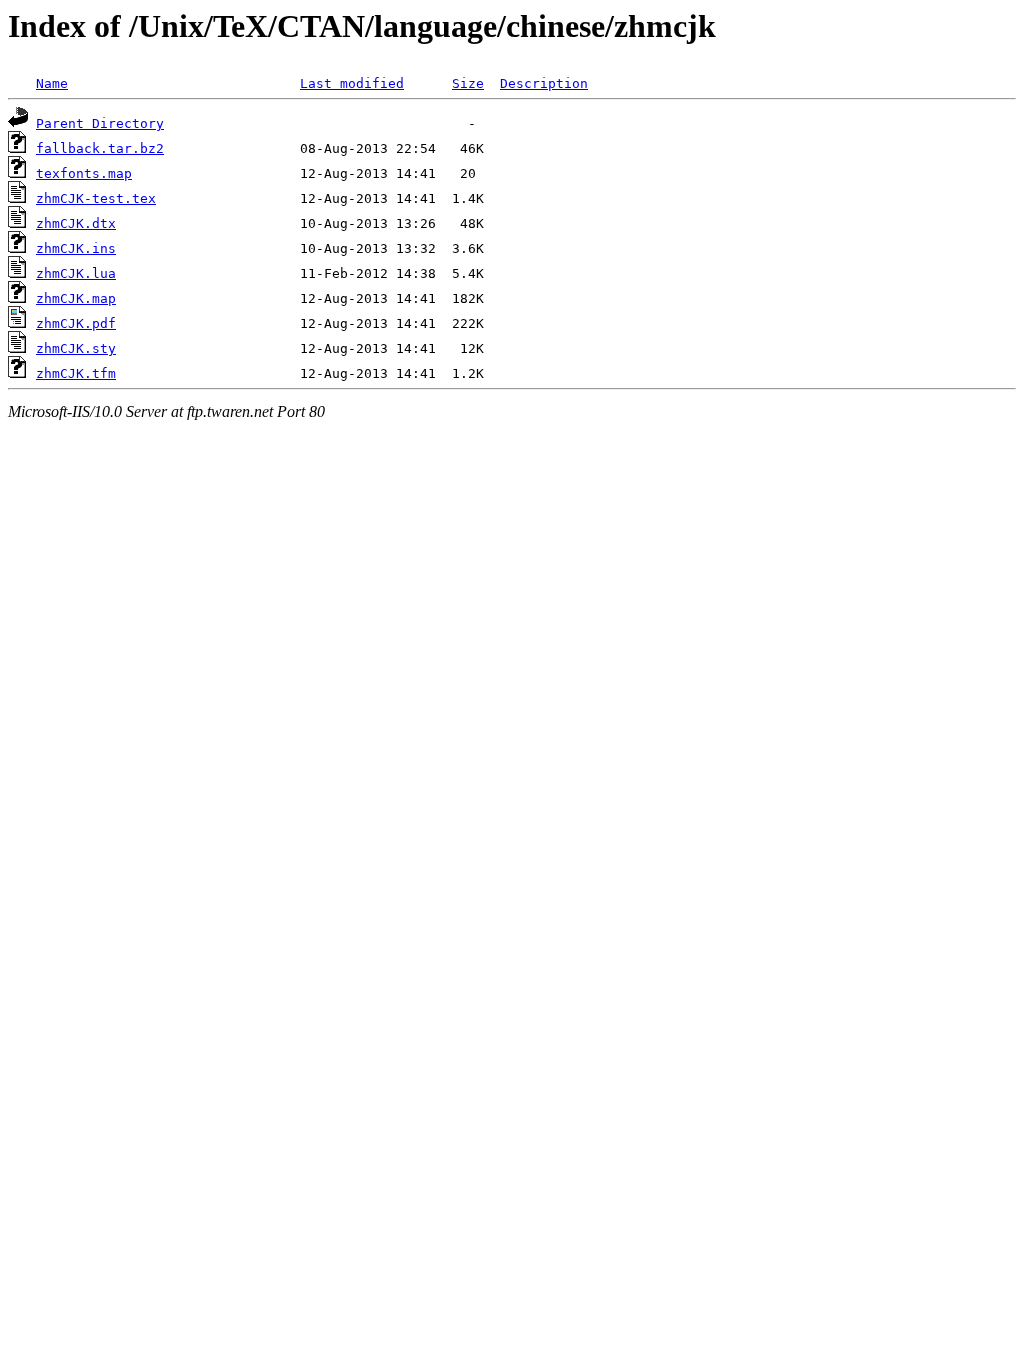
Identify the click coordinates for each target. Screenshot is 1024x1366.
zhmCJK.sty (76, 348)
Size (468, 83)
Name (52, 83)
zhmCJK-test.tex (96, 198)
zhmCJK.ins (76, 248)
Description (544, 83)
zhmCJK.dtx (76, 223)
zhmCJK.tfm (76, 373)
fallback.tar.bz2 (100, 148)
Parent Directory (100, 123)
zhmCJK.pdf (76, 323)
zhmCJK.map (76, 298)
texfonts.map (84, 173)
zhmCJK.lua (76, 273)
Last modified (352, 83)
